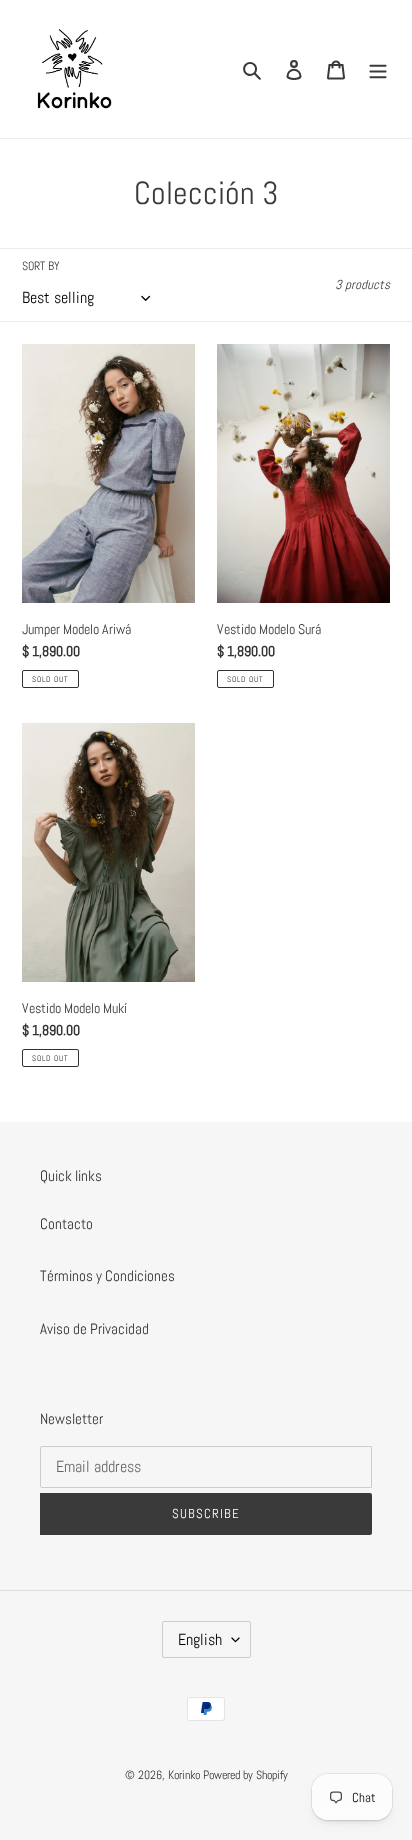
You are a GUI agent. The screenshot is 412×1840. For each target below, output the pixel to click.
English (200, 1639)
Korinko (184, 1775)
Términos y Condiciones (107, 1275)
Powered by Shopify (245, 1775)
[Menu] (378, 69)
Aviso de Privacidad (94, 1328)
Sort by (41, 266)
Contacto (66, 1223)
